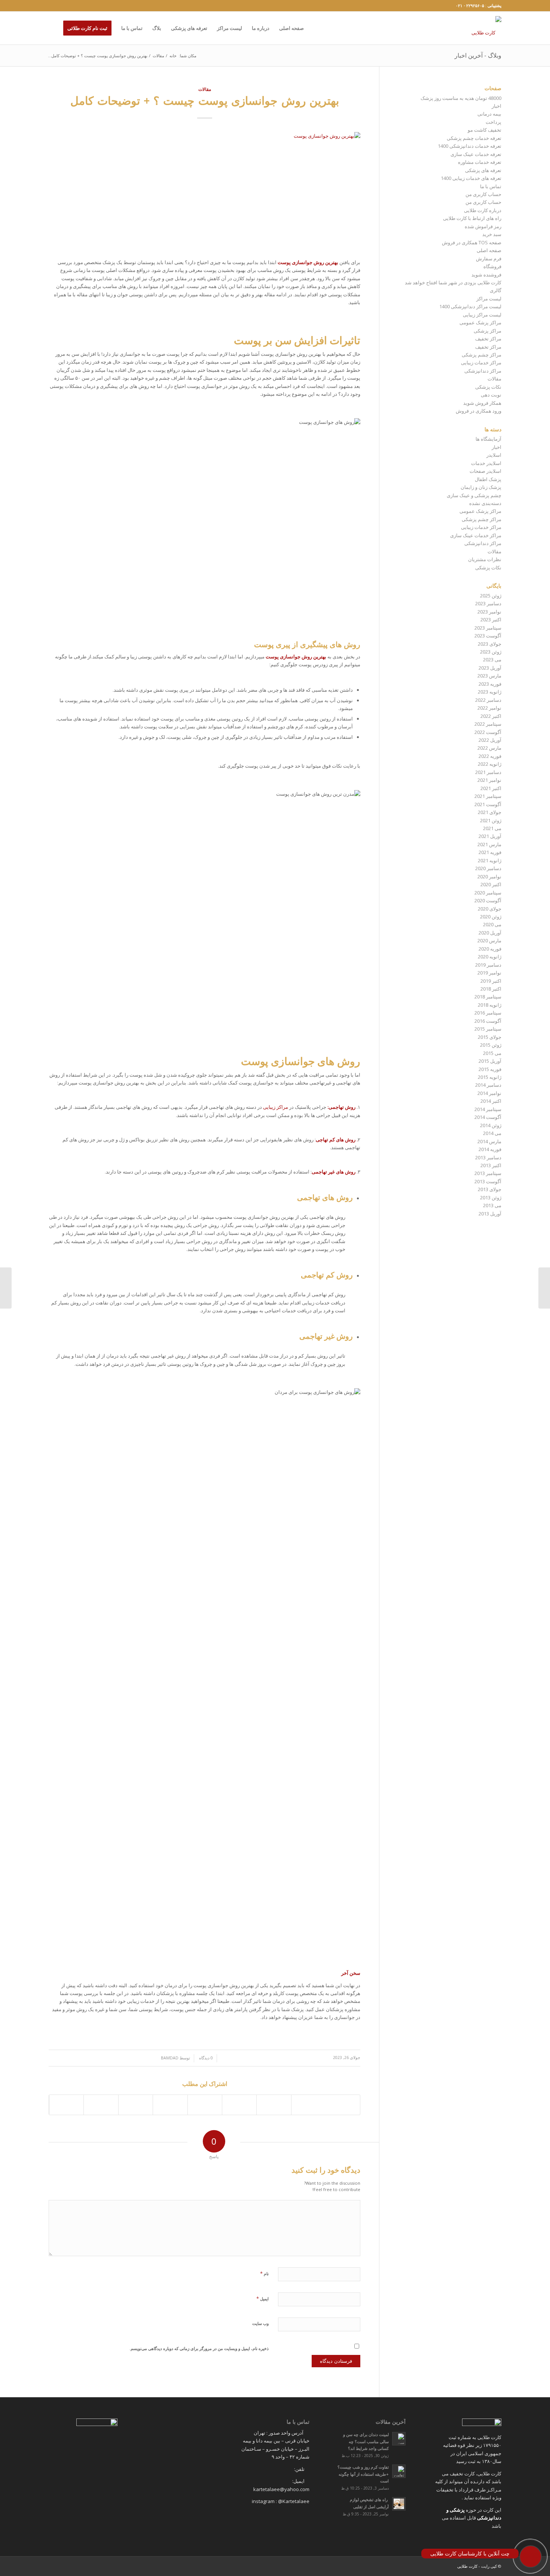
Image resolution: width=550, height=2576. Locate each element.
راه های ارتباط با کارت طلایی (472, 218)
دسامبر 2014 (488, 1085)
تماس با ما (491, 186)
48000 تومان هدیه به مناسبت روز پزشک (461, 98)
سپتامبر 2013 (488, 1173)
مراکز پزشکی (488, 331)
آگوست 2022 (488, 732)
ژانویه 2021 (490, 860)
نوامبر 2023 (489, 612)
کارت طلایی (467, 2566)
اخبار (496, 106)
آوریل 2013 (490, 1214)
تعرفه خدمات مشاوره (480, 162)
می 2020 (492, 924)
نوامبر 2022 (489, 708)
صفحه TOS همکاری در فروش (472, 242)
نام (264, 2273)
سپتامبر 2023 (488, 628)
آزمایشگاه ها (488, 439)
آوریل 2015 (490, 1061)
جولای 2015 (490, 1037)
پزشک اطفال (488, 479)
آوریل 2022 (490, 740)
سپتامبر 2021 (488, 796)
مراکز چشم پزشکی (482, 355)
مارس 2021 (489, 844)
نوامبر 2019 (489, 973)
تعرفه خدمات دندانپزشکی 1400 (470, 146)
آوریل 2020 (490, 933)
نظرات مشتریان (485, 559)
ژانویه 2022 (490, 764)
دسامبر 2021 (488, 772)
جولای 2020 (490, 909)
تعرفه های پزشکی (483, 170)
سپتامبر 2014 (488, 1109)
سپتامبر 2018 (488, 997)
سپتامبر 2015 (488, 1029)
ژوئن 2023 (491, 652)
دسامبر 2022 (488, 700)
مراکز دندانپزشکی (483, 371)
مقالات (158, 56)
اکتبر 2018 (491, 989)
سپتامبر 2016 (488, 1013)
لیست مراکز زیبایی (482, 315)
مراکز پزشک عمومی (480, 322)
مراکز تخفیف (488, 339)
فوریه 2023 (490, 684)
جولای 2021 (490, 812)
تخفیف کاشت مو (485, 130)
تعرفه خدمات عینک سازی (476, 154)
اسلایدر (494, 455)
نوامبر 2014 (489, 1093)
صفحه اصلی (489, 250)
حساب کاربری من (483, 194)
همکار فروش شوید (482, 403)
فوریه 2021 (490, 852)
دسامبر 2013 (488, 1157)
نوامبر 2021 (489, 780)
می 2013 (492, 1205)
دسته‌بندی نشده (485, 503)
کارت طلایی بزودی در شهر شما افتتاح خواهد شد (453, 282)
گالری (496, 290)
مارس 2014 (489, 1141)
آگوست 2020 (488, 900)
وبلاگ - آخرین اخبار (478, 55)
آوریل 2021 (490, 836)
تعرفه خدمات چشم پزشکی (474, 138)
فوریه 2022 (490, 756)
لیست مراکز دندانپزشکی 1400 (470, 306)
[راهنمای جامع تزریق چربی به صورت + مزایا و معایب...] (544, 1288)
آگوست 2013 (488, 1181)
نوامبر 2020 (489, 876)
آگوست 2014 (488, 1117)
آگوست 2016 (488, 1021)
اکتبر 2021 (491, 788)
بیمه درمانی (489, 114)
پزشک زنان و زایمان (481, 487)
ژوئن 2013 (491, 1197)
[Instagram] (51, 6)
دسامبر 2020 (488, 868)
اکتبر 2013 (491, 1165)
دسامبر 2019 (488, 965)
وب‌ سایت (260, 2323)
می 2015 (492, 1053)
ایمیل (262, 2298)
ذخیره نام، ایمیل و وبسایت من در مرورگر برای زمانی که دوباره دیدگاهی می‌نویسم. (199, 2348)
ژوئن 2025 (491, 596)
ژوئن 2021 (491, 820)
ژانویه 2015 (490, 1077)
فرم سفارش (489, 258)
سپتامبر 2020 (488, 893)
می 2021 (492, 828)
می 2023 (492, 660)
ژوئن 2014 (491, 1125)
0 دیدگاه (205, 2058)
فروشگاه (492, 266)
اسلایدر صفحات (485, 471)
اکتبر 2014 (491, 1101)
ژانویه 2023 (490, 692)
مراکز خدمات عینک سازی (476, 535)
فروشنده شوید (486, 275)
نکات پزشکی (488, 387)
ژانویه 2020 (490, 957)
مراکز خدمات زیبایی (481, 362)
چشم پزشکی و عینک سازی (474, 495)
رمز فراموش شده (483, 226)
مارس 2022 (489, 748)
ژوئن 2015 (491, 1045)
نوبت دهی (491, 395)
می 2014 (492, 1133)
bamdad (170, 2058)
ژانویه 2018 (490, 1005)
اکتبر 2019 (491, 981)
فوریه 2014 (490, 1149)
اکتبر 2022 (491, 716)
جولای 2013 (490, 1189)
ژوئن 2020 (491, 917)
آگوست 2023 (488, 636)
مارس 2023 (489, 676)
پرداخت (494, 122)
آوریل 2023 (490, 668)
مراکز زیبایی (276, 1107)
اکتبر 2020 (491, 884)
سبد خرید (492, 234)
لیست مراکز (489, 299)
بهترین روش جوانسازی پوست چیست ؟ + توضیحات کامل (205, 100)
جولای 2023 (490, 644)
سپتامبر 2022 (488, 724)
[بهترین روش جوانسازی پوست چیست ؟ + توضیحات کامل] (204, 191)
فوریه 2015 (490, 1069)
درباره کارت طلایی (483, 210)
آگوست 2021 (488, 804)
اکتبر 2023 (491, 619)
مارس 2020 (489, 940)
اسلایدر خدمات (486, 463)
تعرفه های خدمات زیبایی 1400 (471, 178)
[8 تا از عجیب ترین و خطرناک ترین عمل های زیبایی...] (6, 1288)
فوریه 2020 (490, 949)
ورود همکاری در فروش (479, 411)
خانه (173, 56)
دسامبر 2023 (488, 603)
